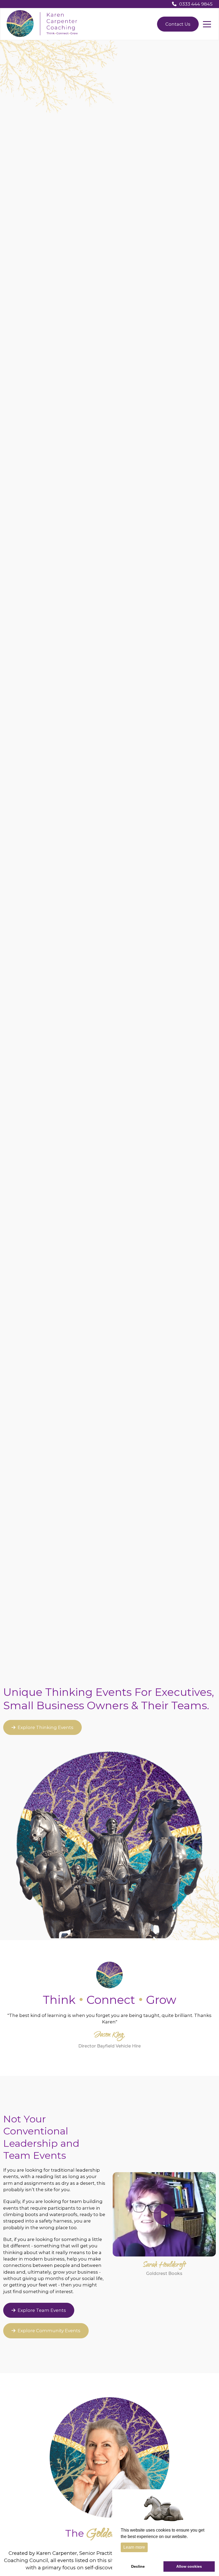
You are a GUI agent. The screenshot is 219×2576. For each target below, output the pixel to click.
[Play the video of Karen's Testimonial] (164, 2214)
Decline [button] (138, 2566)
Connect (111, 2000)
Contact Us (178, 24)
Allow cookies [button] (189, 2566)
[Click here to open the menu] (207, 24)
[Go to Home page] (42, 24)
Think (59, 2000)
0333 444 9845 (196, 4)
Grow (161, 2000)
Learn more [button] (134, 2547)
